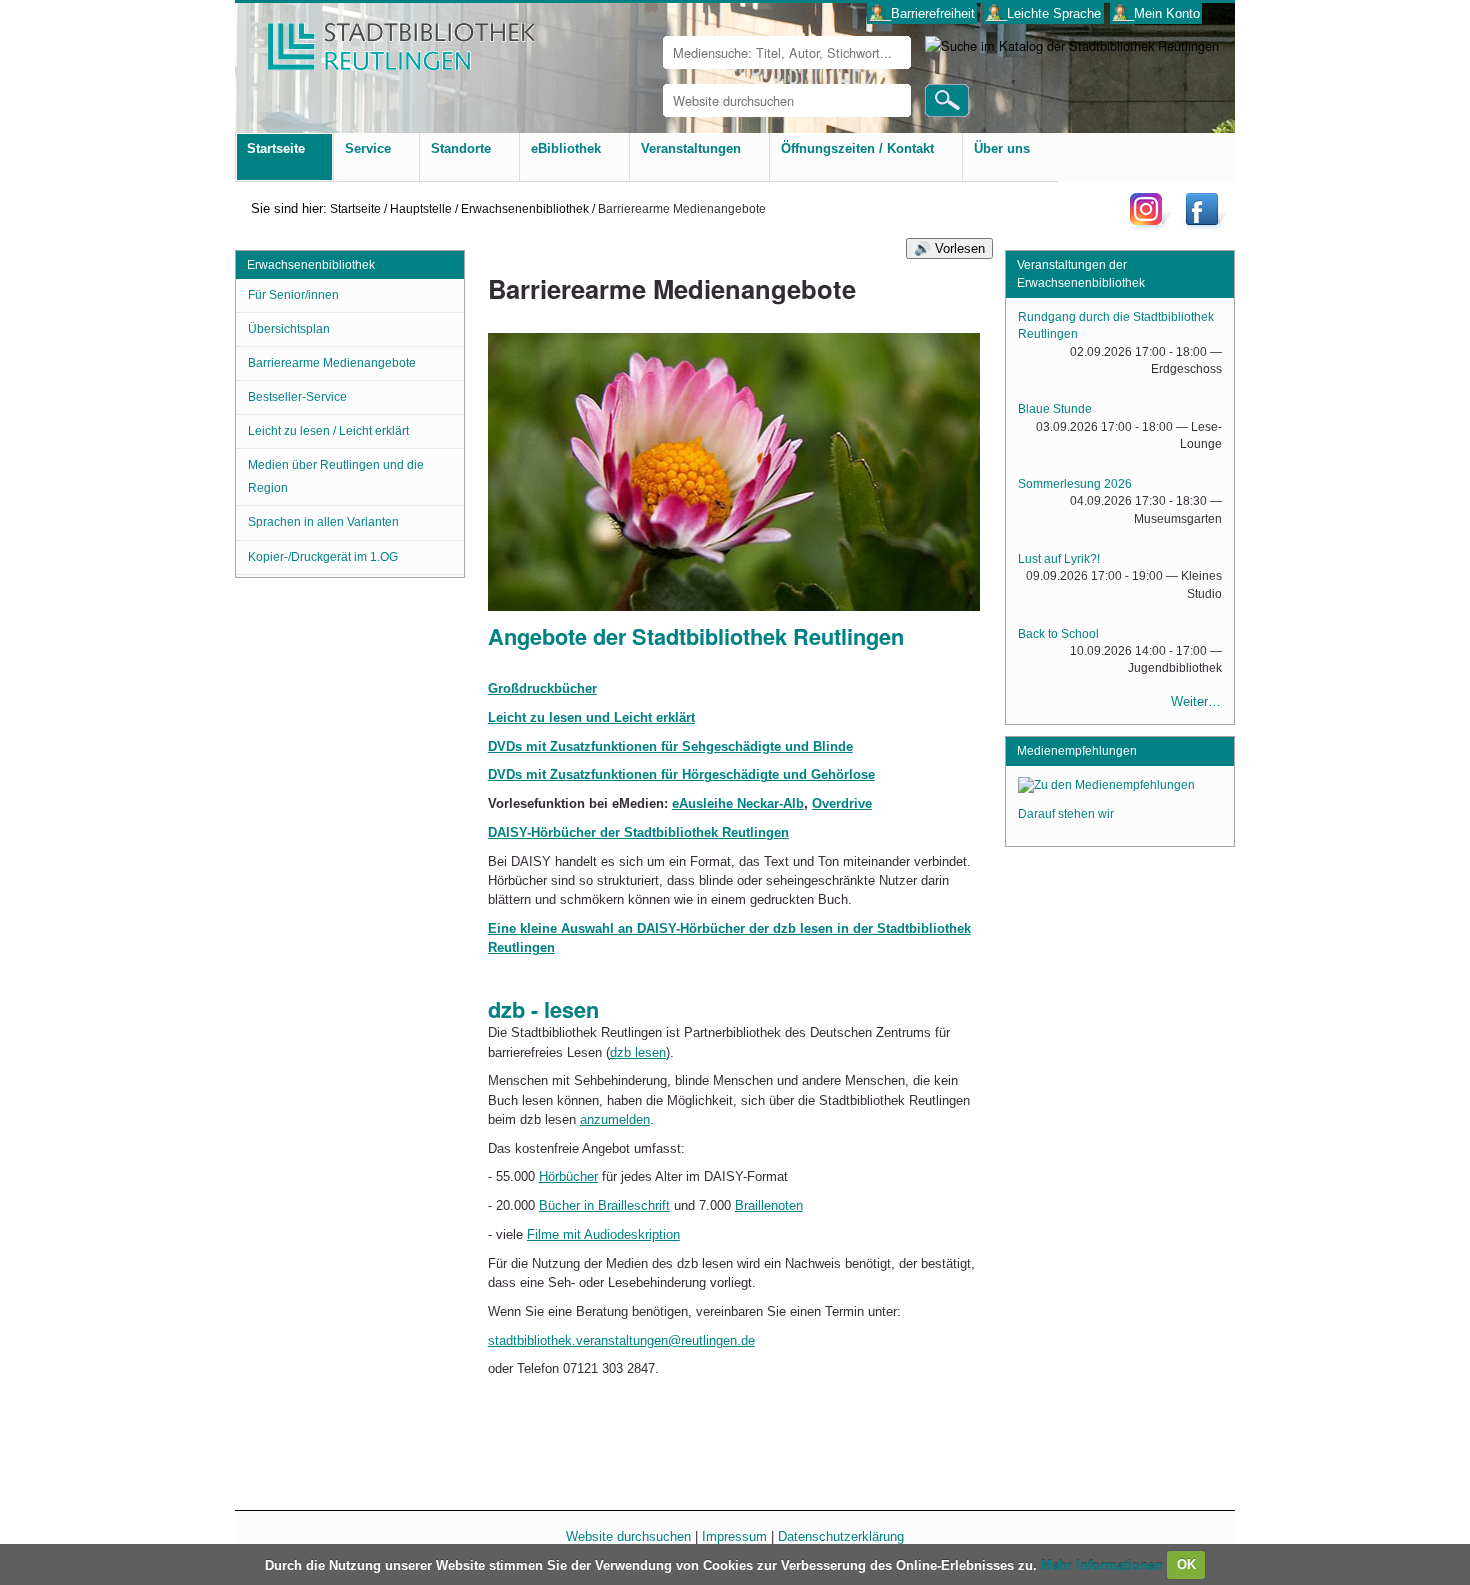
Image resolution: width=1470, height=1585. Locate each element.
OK (1186, 1564)
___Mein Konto (1156, 13)
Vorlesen (960, 248)
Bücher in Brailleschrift (604, 1205)
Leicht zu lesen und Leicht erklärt (591, 717)
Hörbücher (568, 1176)
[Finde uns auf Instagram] (1151, 224)
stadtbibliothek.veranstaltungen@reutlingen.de (621, 1340)
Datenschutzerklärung (841, 1536)
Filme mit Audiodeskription (603, 1234)
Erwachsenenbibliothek (525, 208)
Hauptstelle (421, 208)
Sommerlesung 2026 (1075, 484)
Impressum (734, 1536)
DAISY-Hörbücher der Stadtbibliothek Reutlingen (638, 832)
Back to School (1058, 634)
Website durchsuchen (628, 1536)
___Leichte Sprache (1043, 13)
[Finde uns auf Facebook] (1204, 224)
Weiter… (1196, 701)
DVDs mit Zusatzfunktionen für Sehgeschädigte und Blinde (670, 746)
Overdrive (842, 803)
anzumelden (615, 1119)
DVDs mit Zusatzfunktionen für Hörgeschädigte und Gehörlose (681, 774)
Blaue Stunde (1055, 409)
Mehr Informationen (1104, 1564)
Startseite (355, 208)
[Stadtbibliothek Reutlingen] (388, 39)
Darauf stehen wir (1066, 814)
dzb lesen (638, 1052)
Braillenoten (769, 1205)
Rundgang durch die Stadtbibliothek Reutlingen (1116, 325)
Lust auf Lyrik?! (1059, 559)
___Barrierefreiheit (922, 13)
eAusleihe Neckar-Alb (738, 803)
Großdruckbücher (542, 688)
